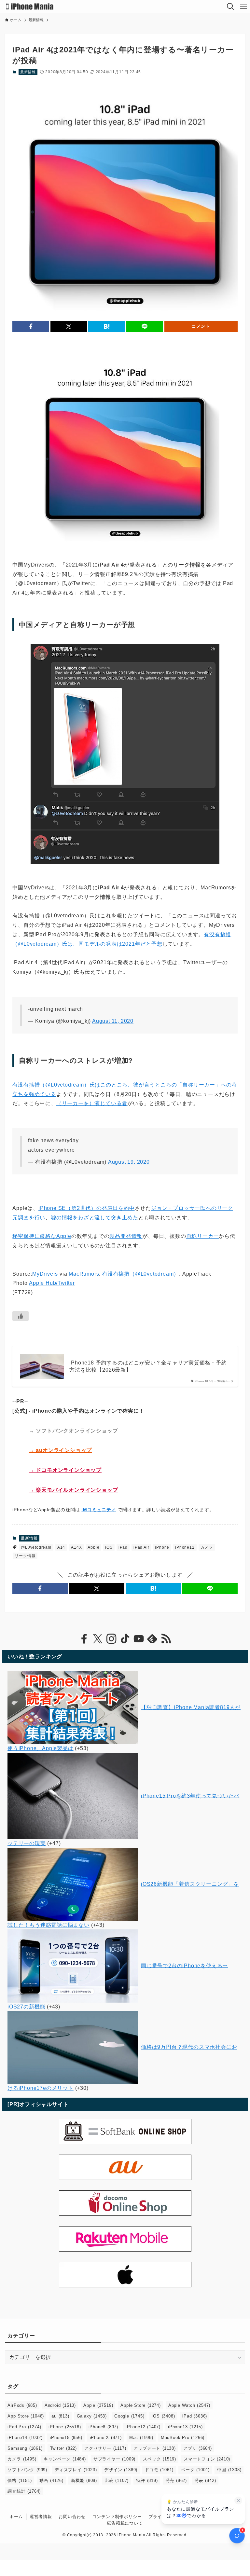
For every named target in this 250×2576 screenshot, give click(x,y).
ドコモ (159, 2470)
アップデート (154, 2448)
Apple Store (140, 2405)
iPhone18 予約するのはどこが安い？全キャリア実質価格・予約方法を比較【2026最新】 (148, 1366)
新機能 (84, 2480)
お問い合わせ (72, 2517)
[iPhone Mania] (30, 7)
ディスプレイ (76, 2470)
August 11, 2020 (113, 1021)
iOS (109, 1547)
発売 (176, 2480)
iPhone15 (66, 2438)
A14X (76, 1547)
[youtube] (139, 1639)
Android (60, 2405)
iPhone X (106, 2438)
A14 (61, 1547)
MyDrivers (45, 1274)
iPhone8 (103, 2427)
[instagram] (111, 1639)
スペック (160, 2459)
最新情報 (28, 72)
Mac (141, 2438)
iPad (123, 1547)
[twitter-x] (98, 1639)
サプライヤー (114, 2459)
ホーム (16, 2517)
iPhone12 (185, 1547)
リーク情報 (25, 1556)
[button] (31, 326)
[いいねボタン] (21, 1316)
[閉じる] (238, 2501)
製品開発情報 (126, 1236)
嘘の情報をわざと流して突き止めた (95, 1218)
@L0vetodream (36, 1547)
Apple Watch (189, 2405)
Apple (93, 1547)
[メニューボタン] (243, 7)
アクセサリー (105, 2448)
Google (129, 2416)
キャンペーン (65, 2459)
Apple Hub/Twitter (52, 1283)
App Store (26, 2416)
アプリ (198, 2448)
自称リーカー (203, 1236)
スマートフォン (207, 2459)
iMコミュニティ (99, 1510)
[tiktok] (125, 1639)
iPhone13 (185, 2427)
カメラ (207, 1547)
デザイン (121, 2470)
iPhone (162, 1547)
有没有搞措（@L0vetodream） (141, 1274)
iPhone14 (25, 2438)
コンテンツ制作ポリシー (117, 2517)
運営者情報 (41, 2517)
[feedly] (152, 1639)
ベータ (195, 2470)
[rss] (166, 1639)
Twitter (63, 2448)
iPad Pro (24, 2427)
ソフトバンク (27, 2470)
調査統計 (24, 2491)
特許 (147, 2480)
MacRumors (84, 1274)
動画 (51, 2480)
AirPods (22, 2405)
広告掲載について (125, 2523)
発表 (205, 2480)
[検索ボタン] (230, 7)
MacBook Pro (183, 2438)
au (60, 2416)
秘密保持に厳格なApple (42, 1236)
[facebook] (84, 1639)
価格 (20, 2480)
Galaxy (92, 2416)
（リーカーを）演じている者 (92, 1103)
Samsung (25, 2448)
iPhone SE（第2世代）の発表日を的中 (87, 1208)
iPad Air (141, 1547)
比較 (117, 2480)
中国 (229, 2470)
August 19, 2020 (129, 1162)
